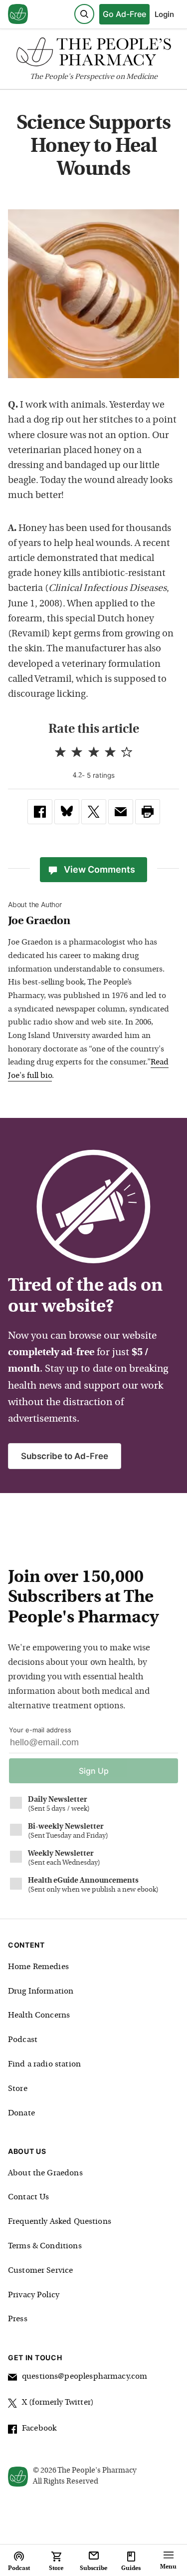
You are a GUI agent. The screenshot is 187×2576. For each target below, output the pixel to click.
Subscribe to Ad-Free (65, 1456)
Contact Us (29, 2197)
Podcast (23, 2040)
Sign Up (94, 1771)
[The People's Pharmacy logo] (93, 54)
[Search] (84, 14)
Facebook (39, 2429)
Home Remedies (38, 1967)
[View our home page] (18, 14)
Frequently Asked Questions (60, 2222)
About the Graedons (45, 2173)
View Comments (99, 869)
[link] (40, 812)
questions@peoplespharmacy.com (85, 2377)
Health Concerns (39, 2016)
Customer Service (40, 2271)
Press (18, 2319)
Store (18, 2089)
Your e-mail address (40, 1730)
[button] (148, 812)
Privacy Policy (34, 2295)
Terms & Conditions (45, 2246)
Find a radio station (44, 2064)
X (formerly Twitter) (58, 2403)
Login (164, 14)
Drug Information (41, 1992)
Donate (21, 2113)
